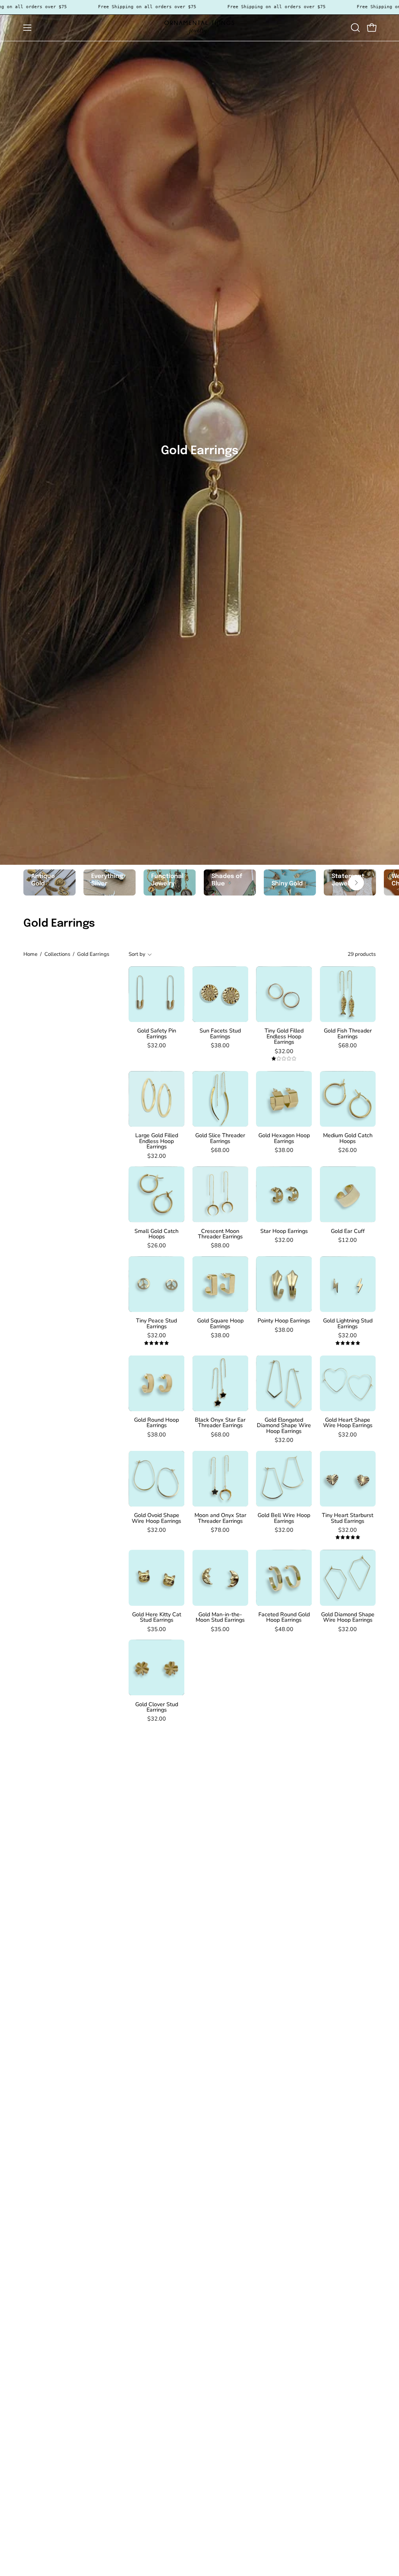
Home (30, 954)
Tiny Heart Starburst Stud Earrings (348, 1518)
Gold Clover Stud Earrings (157, 1707)
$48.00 (284, 1629)
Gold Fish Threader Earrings (348, 1033)
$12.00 (348, 1240)
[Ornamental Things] (199, 28)
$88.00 (220, 1245)
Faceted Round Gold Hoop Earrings (284, 1617)
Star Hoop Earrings (284, 1231)
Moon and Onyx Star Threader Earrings (220, 1518)
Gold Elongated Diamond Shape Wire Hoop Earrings (284, 1425)
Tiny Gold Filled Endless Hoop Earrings (284, 1036)
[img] (284, 1059)
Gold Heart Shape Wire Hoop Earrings (348, 1423)
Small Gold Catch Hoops (156, 1234)
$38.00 (220, 1045)
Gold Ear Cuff (348, 1231)
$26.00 (348, 1150)
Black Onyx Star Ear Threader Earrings (220, 1423)
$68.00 (348, 1045)
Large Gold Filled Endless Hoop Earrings (157, 1141)
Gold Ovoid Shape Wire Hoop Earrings (156, 1518)
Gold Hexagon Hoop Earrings (284, 1138)
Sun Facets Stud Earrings (220, 1033)
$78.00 (220, 1530)
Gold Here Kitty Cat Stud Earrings (157, 1617)
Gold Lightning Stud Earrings (348, 1323)
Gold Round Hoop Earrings (156, 1423)
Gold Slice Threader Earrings (220, 1138)
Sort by (137, 954)
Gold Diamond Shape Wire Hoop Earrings (348, 1617)
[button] (355, 28)
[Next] (356, 883)
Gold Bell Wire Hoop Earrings (284, 1518)
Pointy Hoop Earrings (284, 1320)
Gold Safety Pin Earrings (157, 1033)
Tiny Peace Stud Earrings (156, 1323)
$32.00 (157, 1045)
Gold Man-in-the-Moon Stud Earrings (220, 1617)
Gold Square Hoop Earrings (220, 1323)
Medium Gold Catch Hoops (348, 1138)
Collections (57, 954)
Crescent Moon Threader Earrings (220, 1234)
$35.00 (157, 1629)
